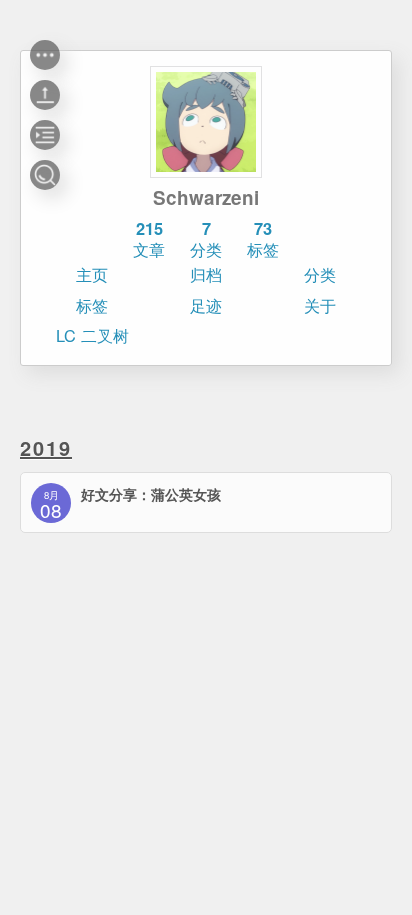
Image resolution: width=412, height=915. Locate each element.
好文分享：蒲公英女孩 (151, 494)
